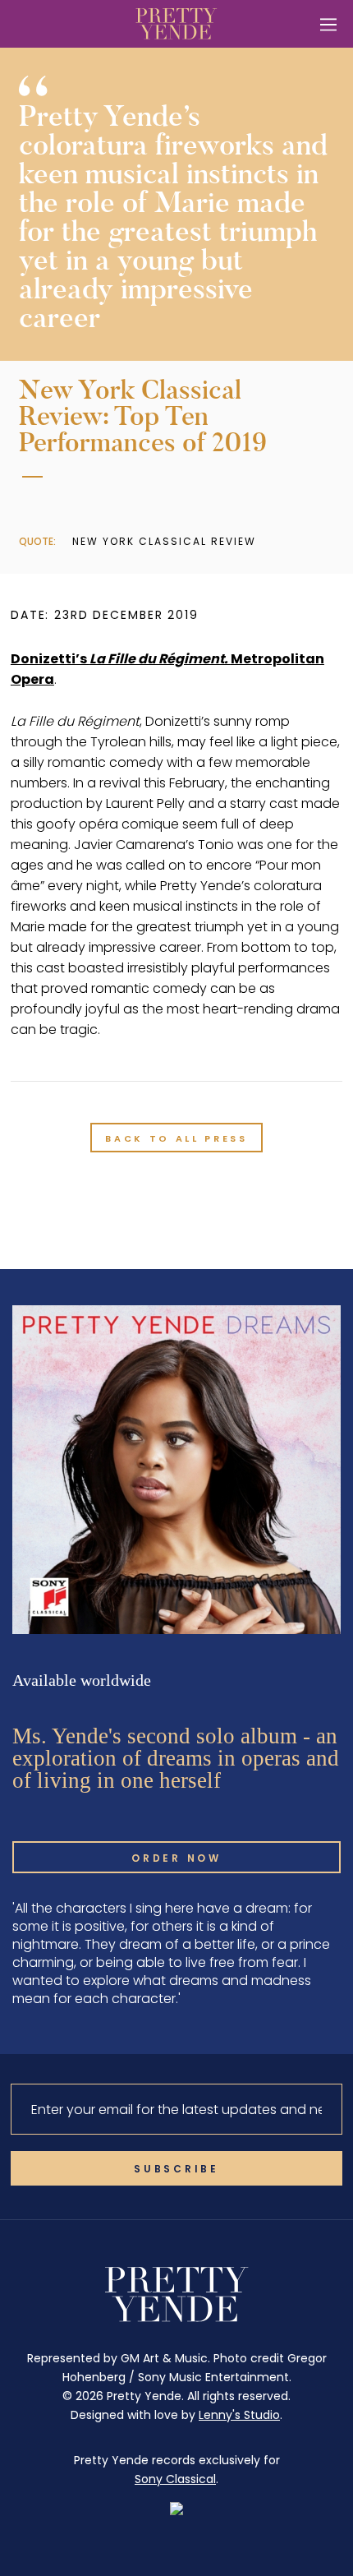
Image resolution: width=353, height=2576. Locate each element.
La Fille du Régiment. (160, 659)
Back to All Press (176, 1138)
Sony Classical (175, 2479)
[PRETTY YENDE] (176, 24)
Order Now (176, 1858)
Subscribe (176, 2169)
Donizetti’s (50, 659)
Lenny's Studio (239, 2415)
